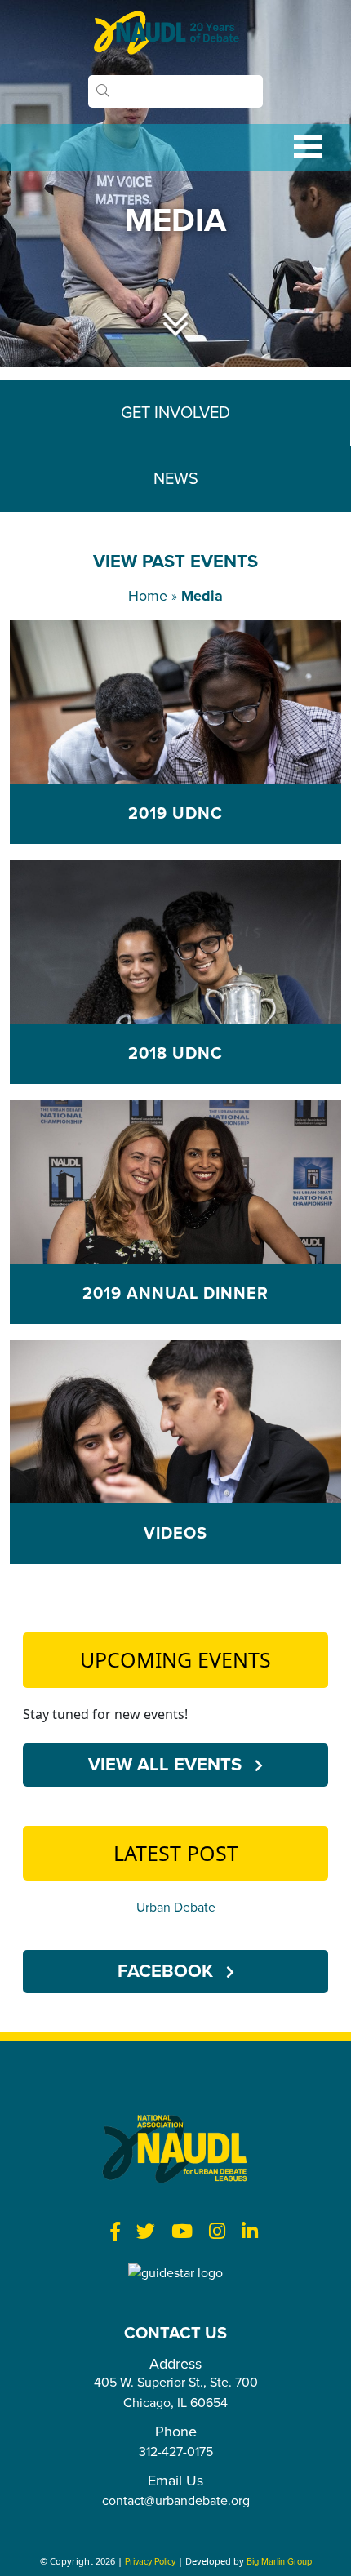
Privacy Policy (150, 2562)
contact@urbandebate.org (176, 2501)
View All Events (167, 1765)
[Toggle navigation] (175, 147)
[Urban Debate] (175, 33)
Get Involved (175, 413)
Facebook (168, 1971)
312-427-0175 (176, 2452)
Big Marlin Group (279, 2562)
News (176, 479)
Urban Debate (176, 1908)
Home (148, 596)
